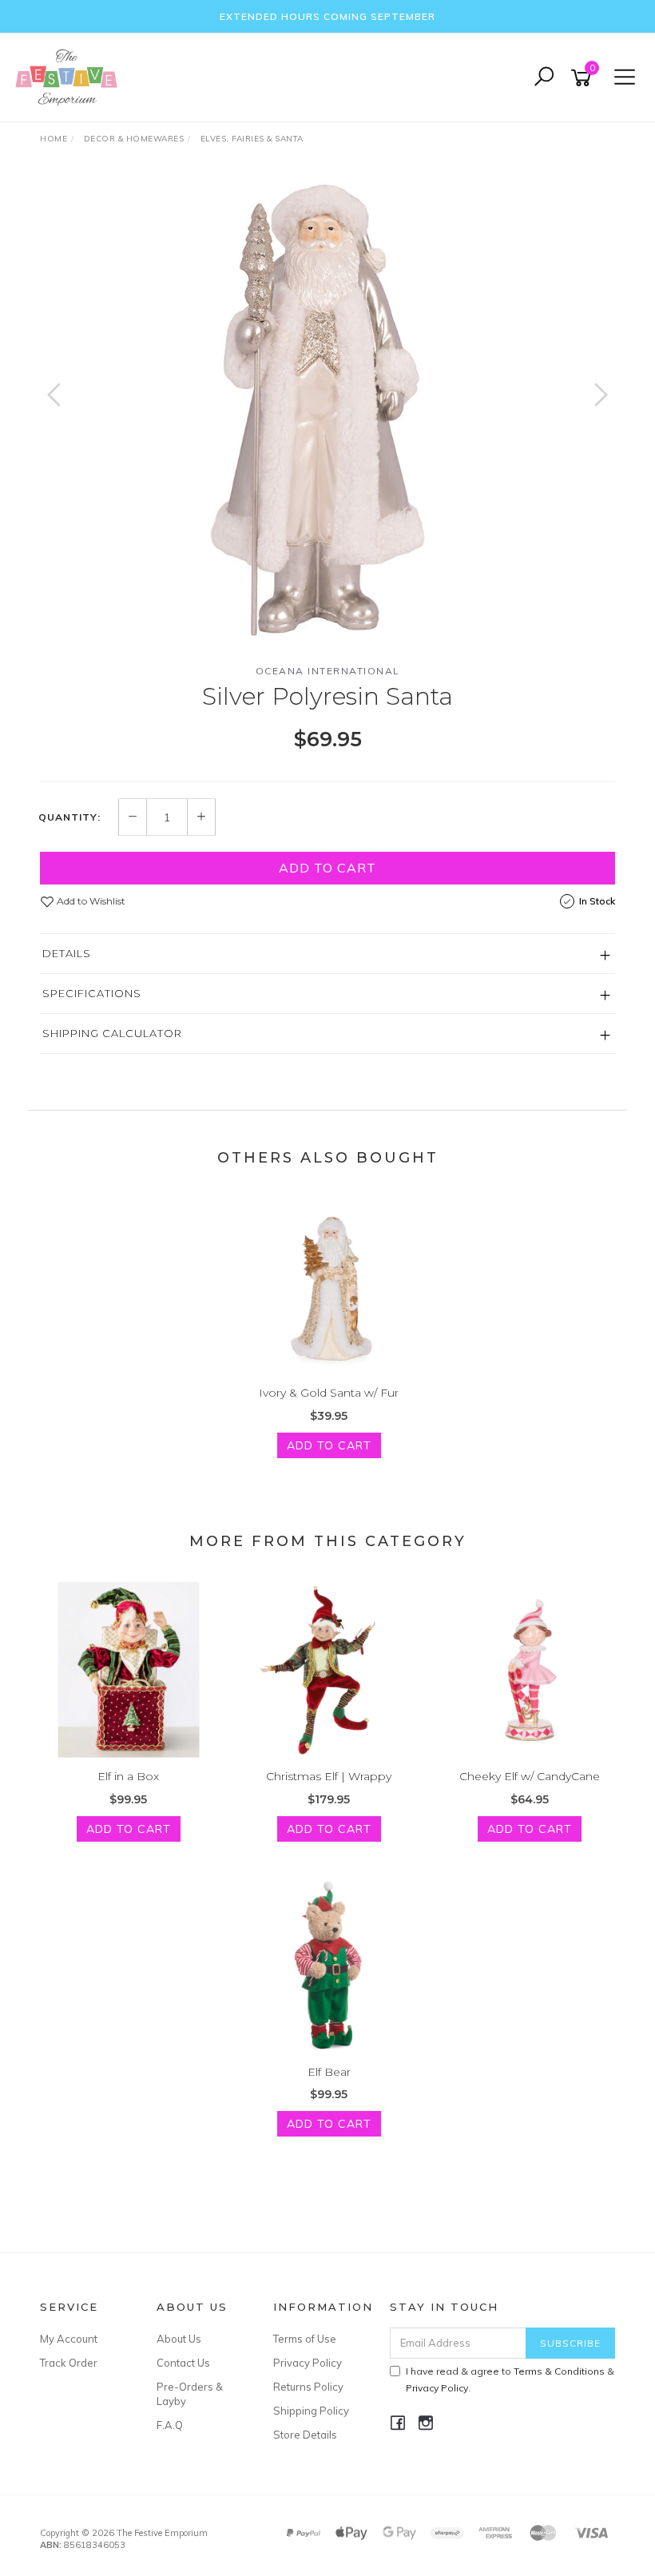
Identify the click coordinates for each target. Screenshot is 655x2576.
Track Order (69, 2363)
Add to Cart (327, 868)
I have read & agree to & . (510, 2379)
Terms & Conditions (559, 2371)
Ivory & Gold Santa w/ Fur (329, 1393)
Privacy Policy (308, 2363)
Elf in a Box (128, 1776)
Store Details (305, 2435)
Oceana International (328, 671)
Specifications (92, 993)
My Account (69, 2339)
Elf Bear (329, 2072)
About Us (179, 2339)
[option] (327, 411)
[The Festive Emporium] (70, 77)
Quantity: (69, 817)
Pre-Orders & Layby (190, 2394)
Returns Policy (308, 2387)
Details (67, 953)
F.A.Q (170, 2425)
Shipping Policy (311, 2411)
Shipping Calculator (112, 1033)
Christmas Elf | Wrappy (329, 1776)
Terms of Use (305, 2339)
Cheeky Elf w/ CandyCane (530, 1776)
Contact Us (183, 2363)
